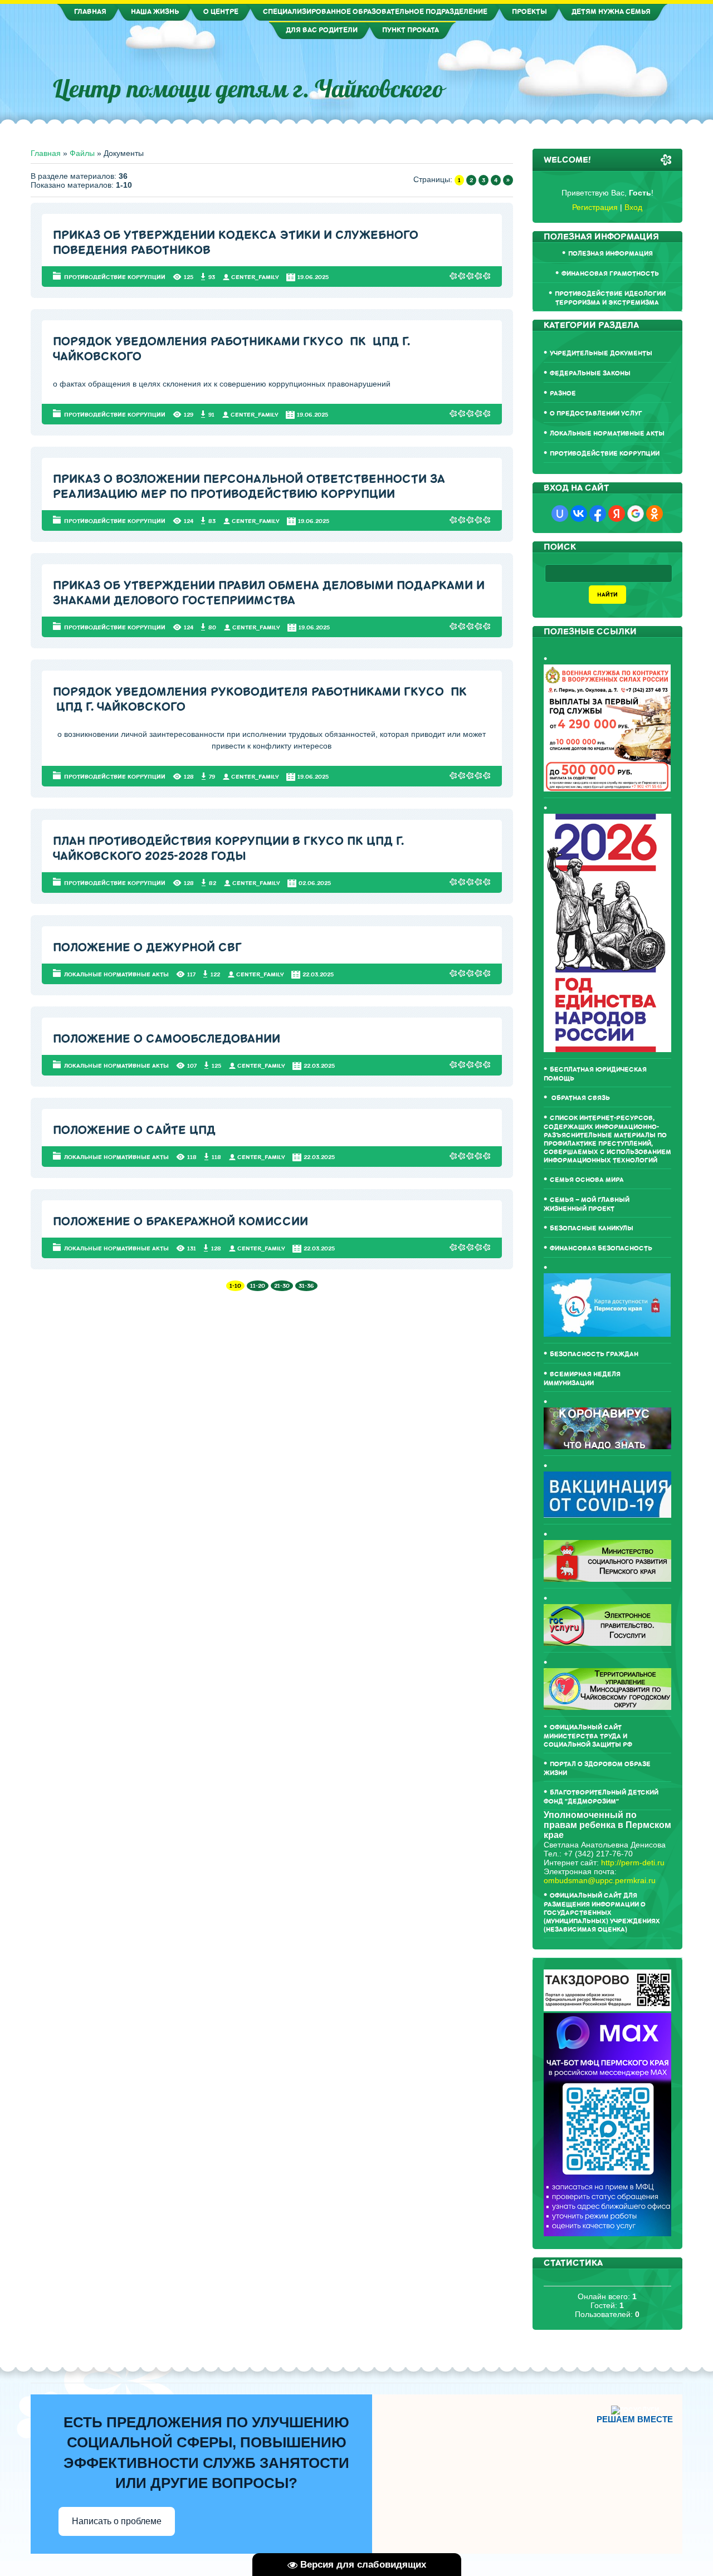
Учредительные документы (601, 353)
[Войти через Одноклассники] (655, 514)
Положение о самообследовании (167, 1039)
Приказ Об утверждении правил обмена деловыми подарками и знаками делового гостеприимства (269, 593)
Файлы (82, 153)
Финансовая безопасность (601, 1248)
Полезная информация (611, 254)
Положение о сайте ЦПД (134, 1130)
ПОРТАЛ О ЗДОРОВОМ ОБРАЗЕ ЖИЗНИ (597, 1769)
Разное (563, 394)
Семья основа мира (587, 1180)
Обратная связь (580, 1098)
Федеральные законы (590, 373)
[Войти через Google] (636, 514)
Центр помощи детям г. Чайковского (248, 89)
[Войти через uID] (560, 514)
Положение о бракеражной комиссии (180, 1222)
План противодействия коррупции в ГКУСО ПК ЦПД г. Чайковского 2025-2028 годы (228, 849)
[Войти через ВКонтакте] (579, 514)
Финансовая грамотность (610, 274)
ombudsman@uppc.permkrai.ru (600, 1880)
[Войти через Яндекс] (617, 514)
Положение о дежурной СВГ (147, 948)
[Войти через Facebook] (598, 514)
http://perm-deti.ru (633, 1863)
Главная (46, 153)
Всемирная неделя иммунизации (582, 1379)
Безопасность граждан (594, 1354)
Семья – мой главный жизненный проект (587, 1204)
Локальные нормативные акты (116, 974)
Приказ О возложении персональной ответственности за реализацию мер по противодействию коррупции (249, 487)
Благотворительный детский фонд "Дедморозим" (601, 1797)
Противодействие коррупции (115, 277)
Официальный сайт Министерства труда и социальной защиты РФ (588, 1736)
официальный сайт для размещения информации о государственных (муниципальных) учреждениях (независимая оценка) (602, 1913)
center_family (255, 277)
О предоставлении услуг (596, 414)
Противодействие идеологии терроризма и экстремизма (610, 298)
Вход (633, 207)
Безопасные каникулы (592, 1228)
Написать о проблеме (117, 2521)
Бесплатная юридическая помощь (595, 1074)
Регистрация (595, 207)
